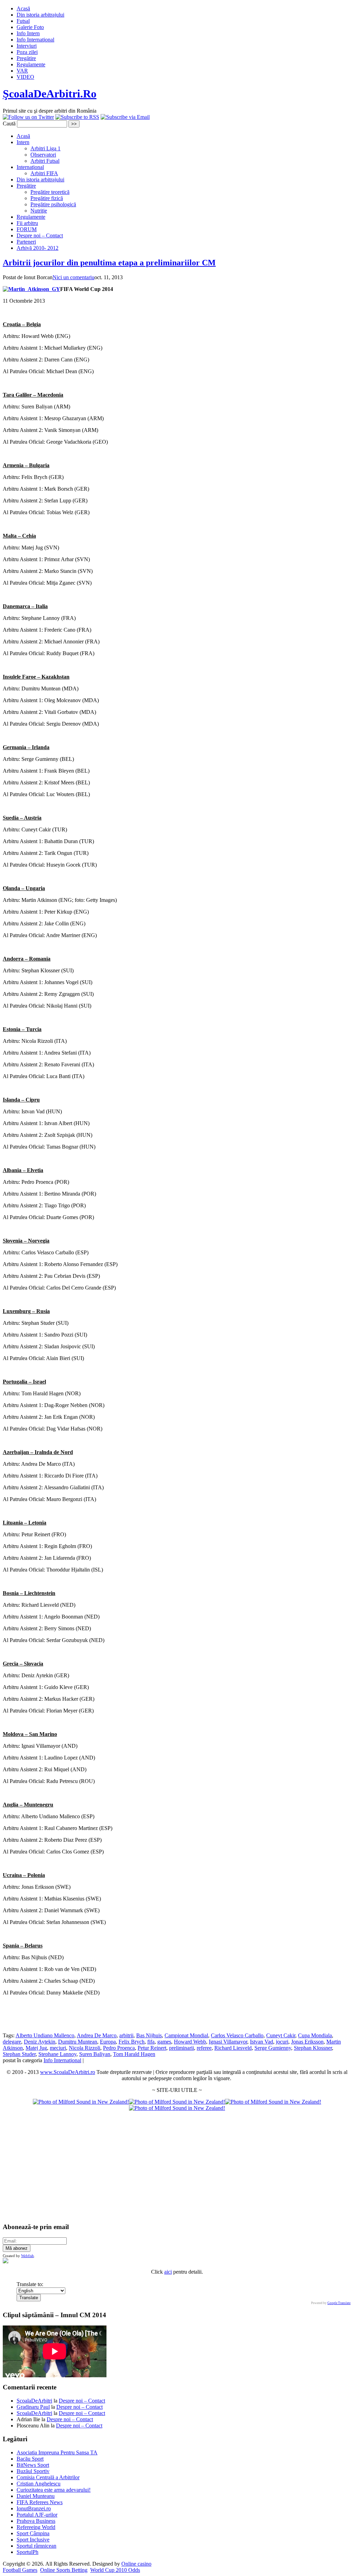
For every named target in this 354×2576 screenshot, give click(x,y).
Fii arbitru (27, 223)
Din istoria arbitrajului (40, 15)
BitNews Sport (33, 2465)
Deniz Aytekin (40, 2042)
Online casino (136, 2564)
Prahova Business (36, 2521)
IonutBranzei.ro (34, 2508)
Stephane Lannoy (57, 2054)
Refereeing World (36, 2527)
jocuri (282, 2042)
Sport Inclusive (33, 2540)
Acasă (23, 8)
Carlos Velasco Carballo (237, 2035)
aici (168, 2272)
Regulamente (31, 64)
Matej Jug (36, 2048)
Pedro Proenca (119, 2048)
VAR (22, 71)
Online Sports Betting (64, 2570)
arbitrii (126, 2035)
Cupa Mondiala (315, 2035)
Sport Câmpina (33, 2533)
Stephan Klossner (313, 2048)
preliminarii (181, 2048)
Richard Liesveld (233, 2048)
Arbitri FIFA (44, 173)
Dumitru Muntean (78, 2042)
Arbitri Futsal (45, 161)
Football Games (20, 2570)
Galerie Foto (30, 27)
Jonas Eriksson (307, 2042)
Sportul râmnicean (36, 2546)
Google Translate (339, 2303)
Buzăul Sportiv (33, 2471)
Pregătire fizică (47, 198)
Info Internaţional (35, 40)
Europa (108, 2042)
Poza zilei (27, 52)
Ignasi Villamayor (228, 2042)
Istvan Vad (262, 2042)
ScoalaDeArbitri (34, 2401)
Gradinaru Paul (33, 2407)
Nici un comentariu (73, 277)
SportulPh (27, 2552)
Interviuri (27, 46)
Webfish (27, 2256)
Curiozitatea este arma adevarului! (54, 2490)
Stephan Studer (19, 2054)
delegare (12, 2042)
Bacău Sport (30, 2459)
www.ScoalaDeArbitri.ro (68, 2072)
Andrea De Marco (97, 2035)
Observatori (43, 155)
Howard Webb (190, 2042)
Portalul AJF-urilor (37, 2515)
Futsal (23, 21)
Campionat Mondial (186, 2035)
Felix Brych (132, 2042)
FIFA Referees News (40, 2502)
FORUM (27, 229)
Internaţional (30, 167)
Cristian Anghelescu (39, 2484)
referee (204, 2048)
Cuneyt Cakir (281, 2035)
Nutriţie (39, 211)
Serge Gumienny (273, 2048)
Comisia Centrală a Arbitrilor (48, 2477)
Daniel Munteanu (36, 2496)
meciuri (58, 2048)
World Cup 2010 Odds (115, 2570)
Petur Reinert (152, 2048)
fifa (151, 2042)
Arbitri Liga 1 (45, 148)
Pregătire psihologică (53, 204)
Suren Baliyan (95, 2054)
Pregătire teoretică (50, 192)
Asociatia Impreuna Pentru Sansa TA (57, 2452)
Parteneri (26, 242)
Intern (23, 142)
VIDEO (25, 77)
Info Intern (28, 33)
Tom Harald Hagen (134, 2054)
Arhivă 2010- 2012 (38, 248)
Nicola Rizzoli (85, 2048)
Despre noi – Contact (40, 235)
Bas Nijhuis (149, 2035)
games (164, 2042)
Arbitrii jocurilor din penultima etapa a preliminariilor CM (109, 263)
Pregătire (26, 58)
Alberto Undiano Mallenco (45, 2035)
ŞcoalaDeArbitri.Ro (50, 94)
